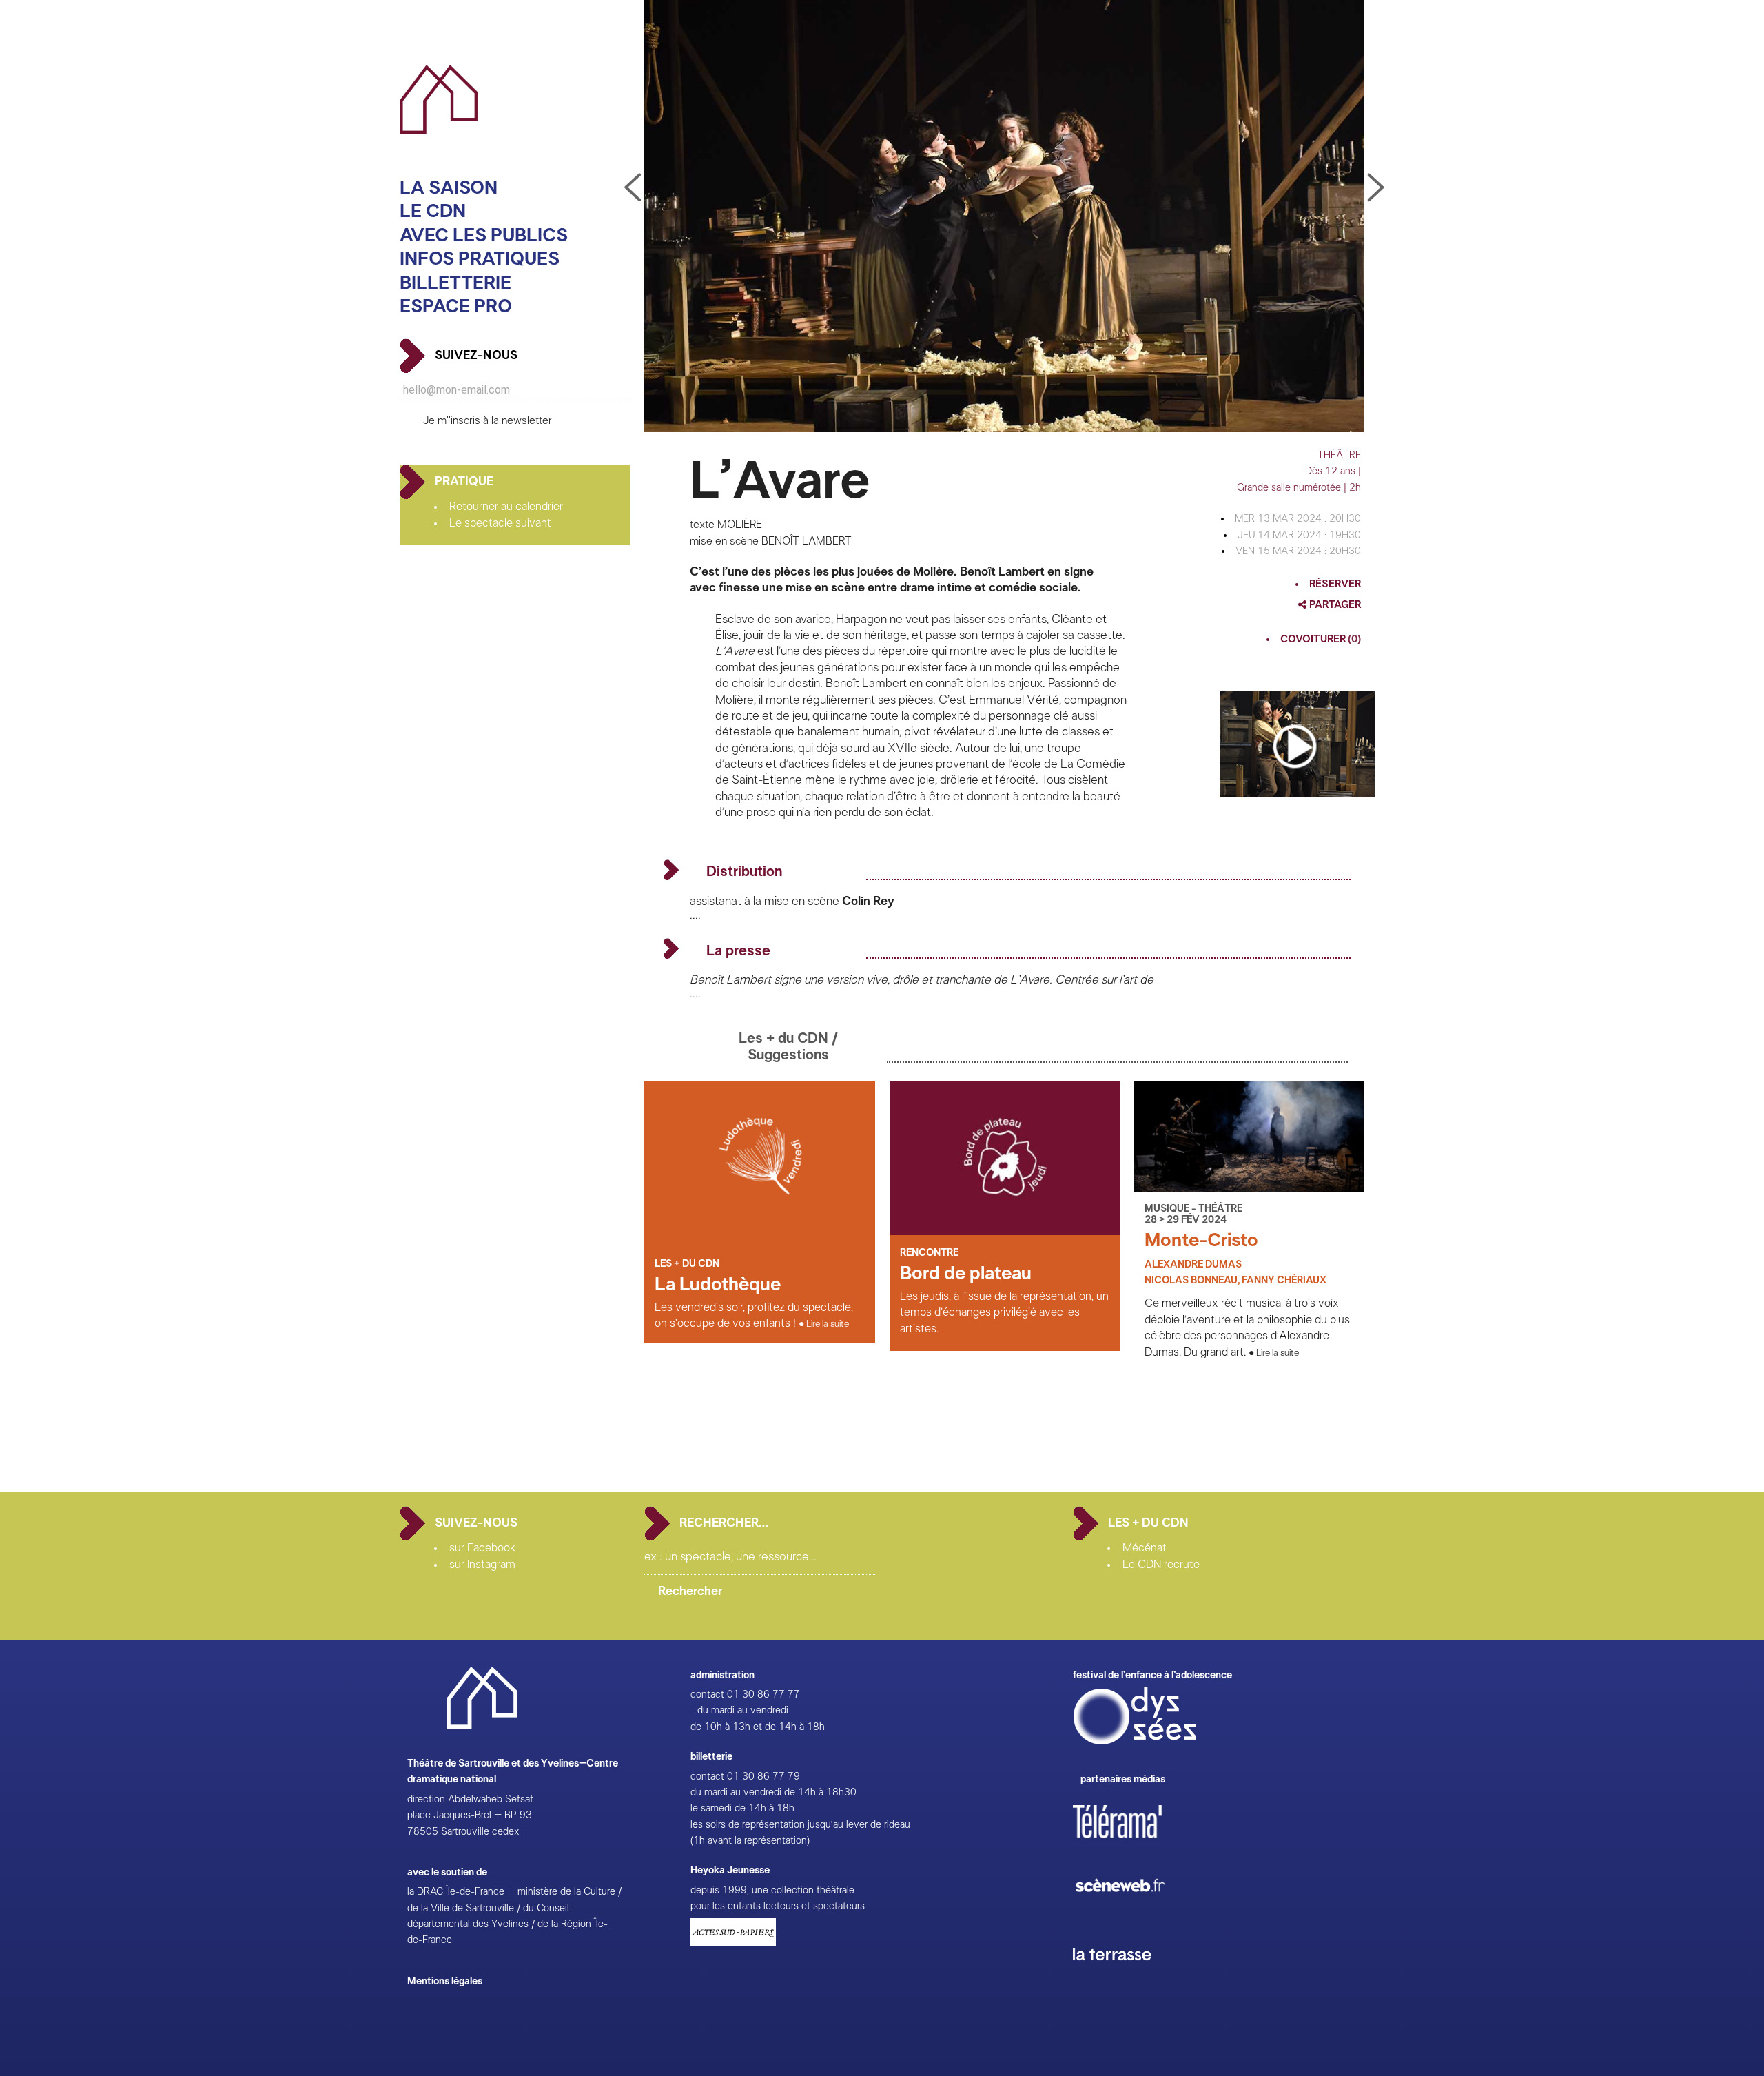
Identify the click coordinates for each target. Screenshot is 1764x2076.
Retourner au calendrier (506, 507)
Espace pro (456, 306)
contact (707, 1695)
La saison (449, 188)
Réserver (1335, 584)
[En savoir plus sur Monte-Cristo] (1249, 1188)
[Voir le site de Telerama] (1131, 1843)
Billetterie (455, 283)
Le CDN (433, 212)
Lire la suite (828, 1324)
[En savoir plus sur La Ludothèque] (759, 1232)
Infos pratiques (480, 259)
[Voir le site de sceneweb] (1132, 1914)
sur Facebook (482, 1548)
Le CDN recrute (1161, 1565)
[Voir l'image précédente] (1376, 188)
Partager (1334, 605)
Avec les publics (484, 235)
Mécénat (1145, 1548)
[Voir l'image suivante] (633, 188)
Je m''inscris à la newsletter (488, 421)
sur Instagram (482, 1565)
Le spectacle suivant (500, 523)
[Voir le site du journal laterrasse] (1122, 1976)
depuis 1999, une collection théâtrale (772, 1890)
